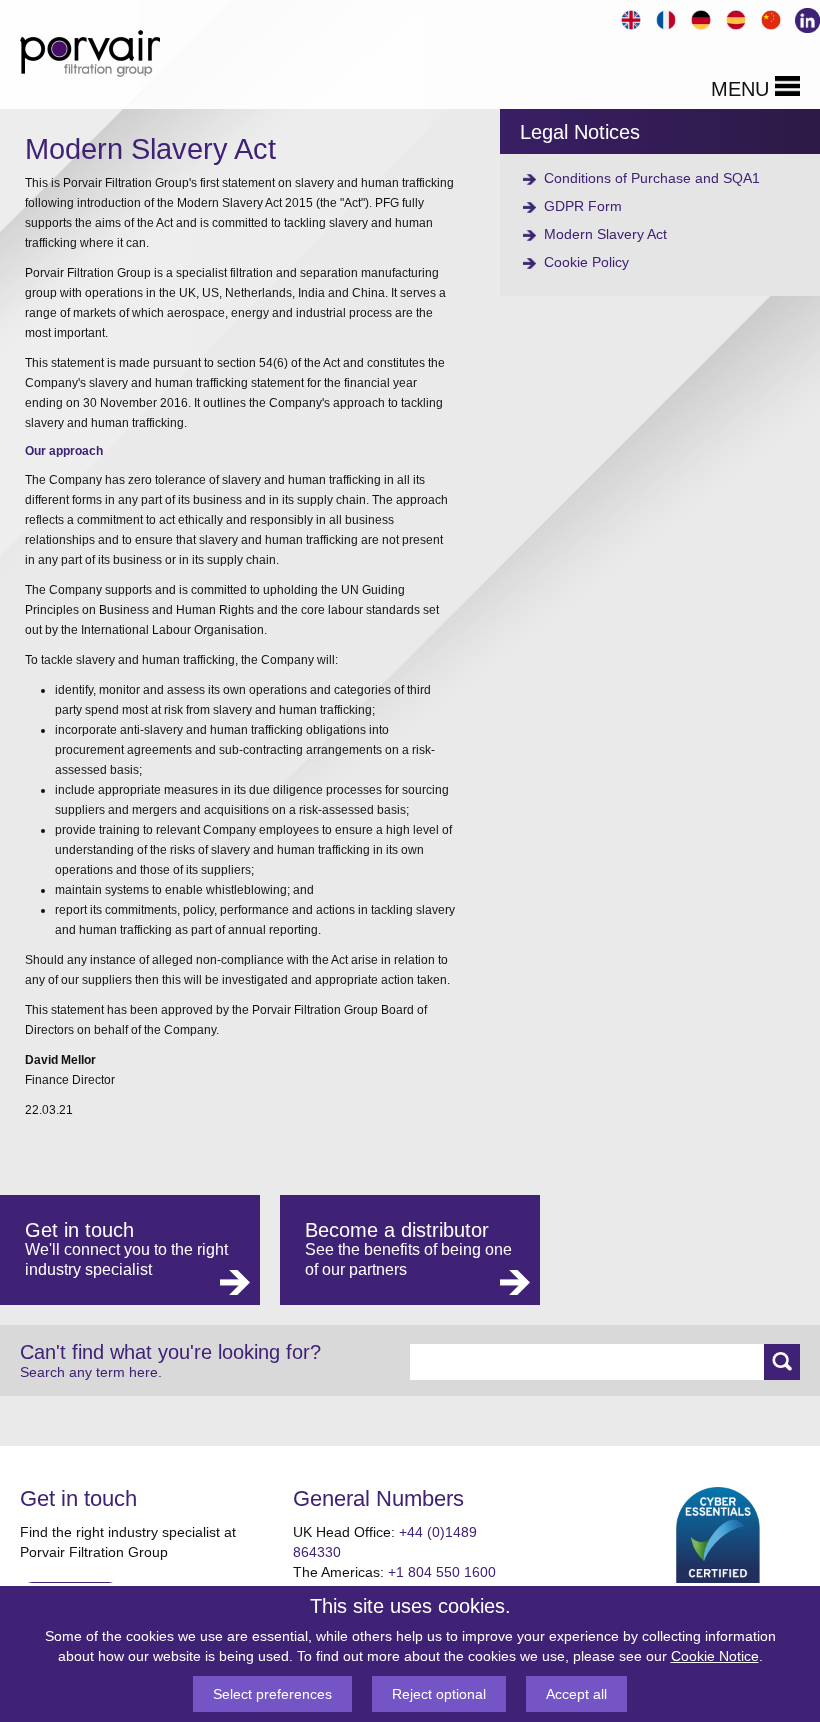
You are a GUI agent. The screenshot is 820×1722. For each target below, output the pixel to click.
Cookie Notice (715, 1656)
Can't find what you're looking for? (170, 1360)
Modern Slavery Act (605, 234)
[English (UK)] (628, 17)
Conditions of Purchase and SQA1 (652, 178)
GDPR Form (583, 206)
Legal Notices (580, 132)
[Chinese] (768, 17)
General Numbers (378, 1498)
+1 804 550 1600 (442, 1572)
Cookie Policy (586, 262)
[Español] (733, 17)
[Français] (663, 17)
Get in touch (78, 1498)
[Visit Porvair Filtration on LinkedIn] (803, 18)
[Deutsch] (698, 17)
